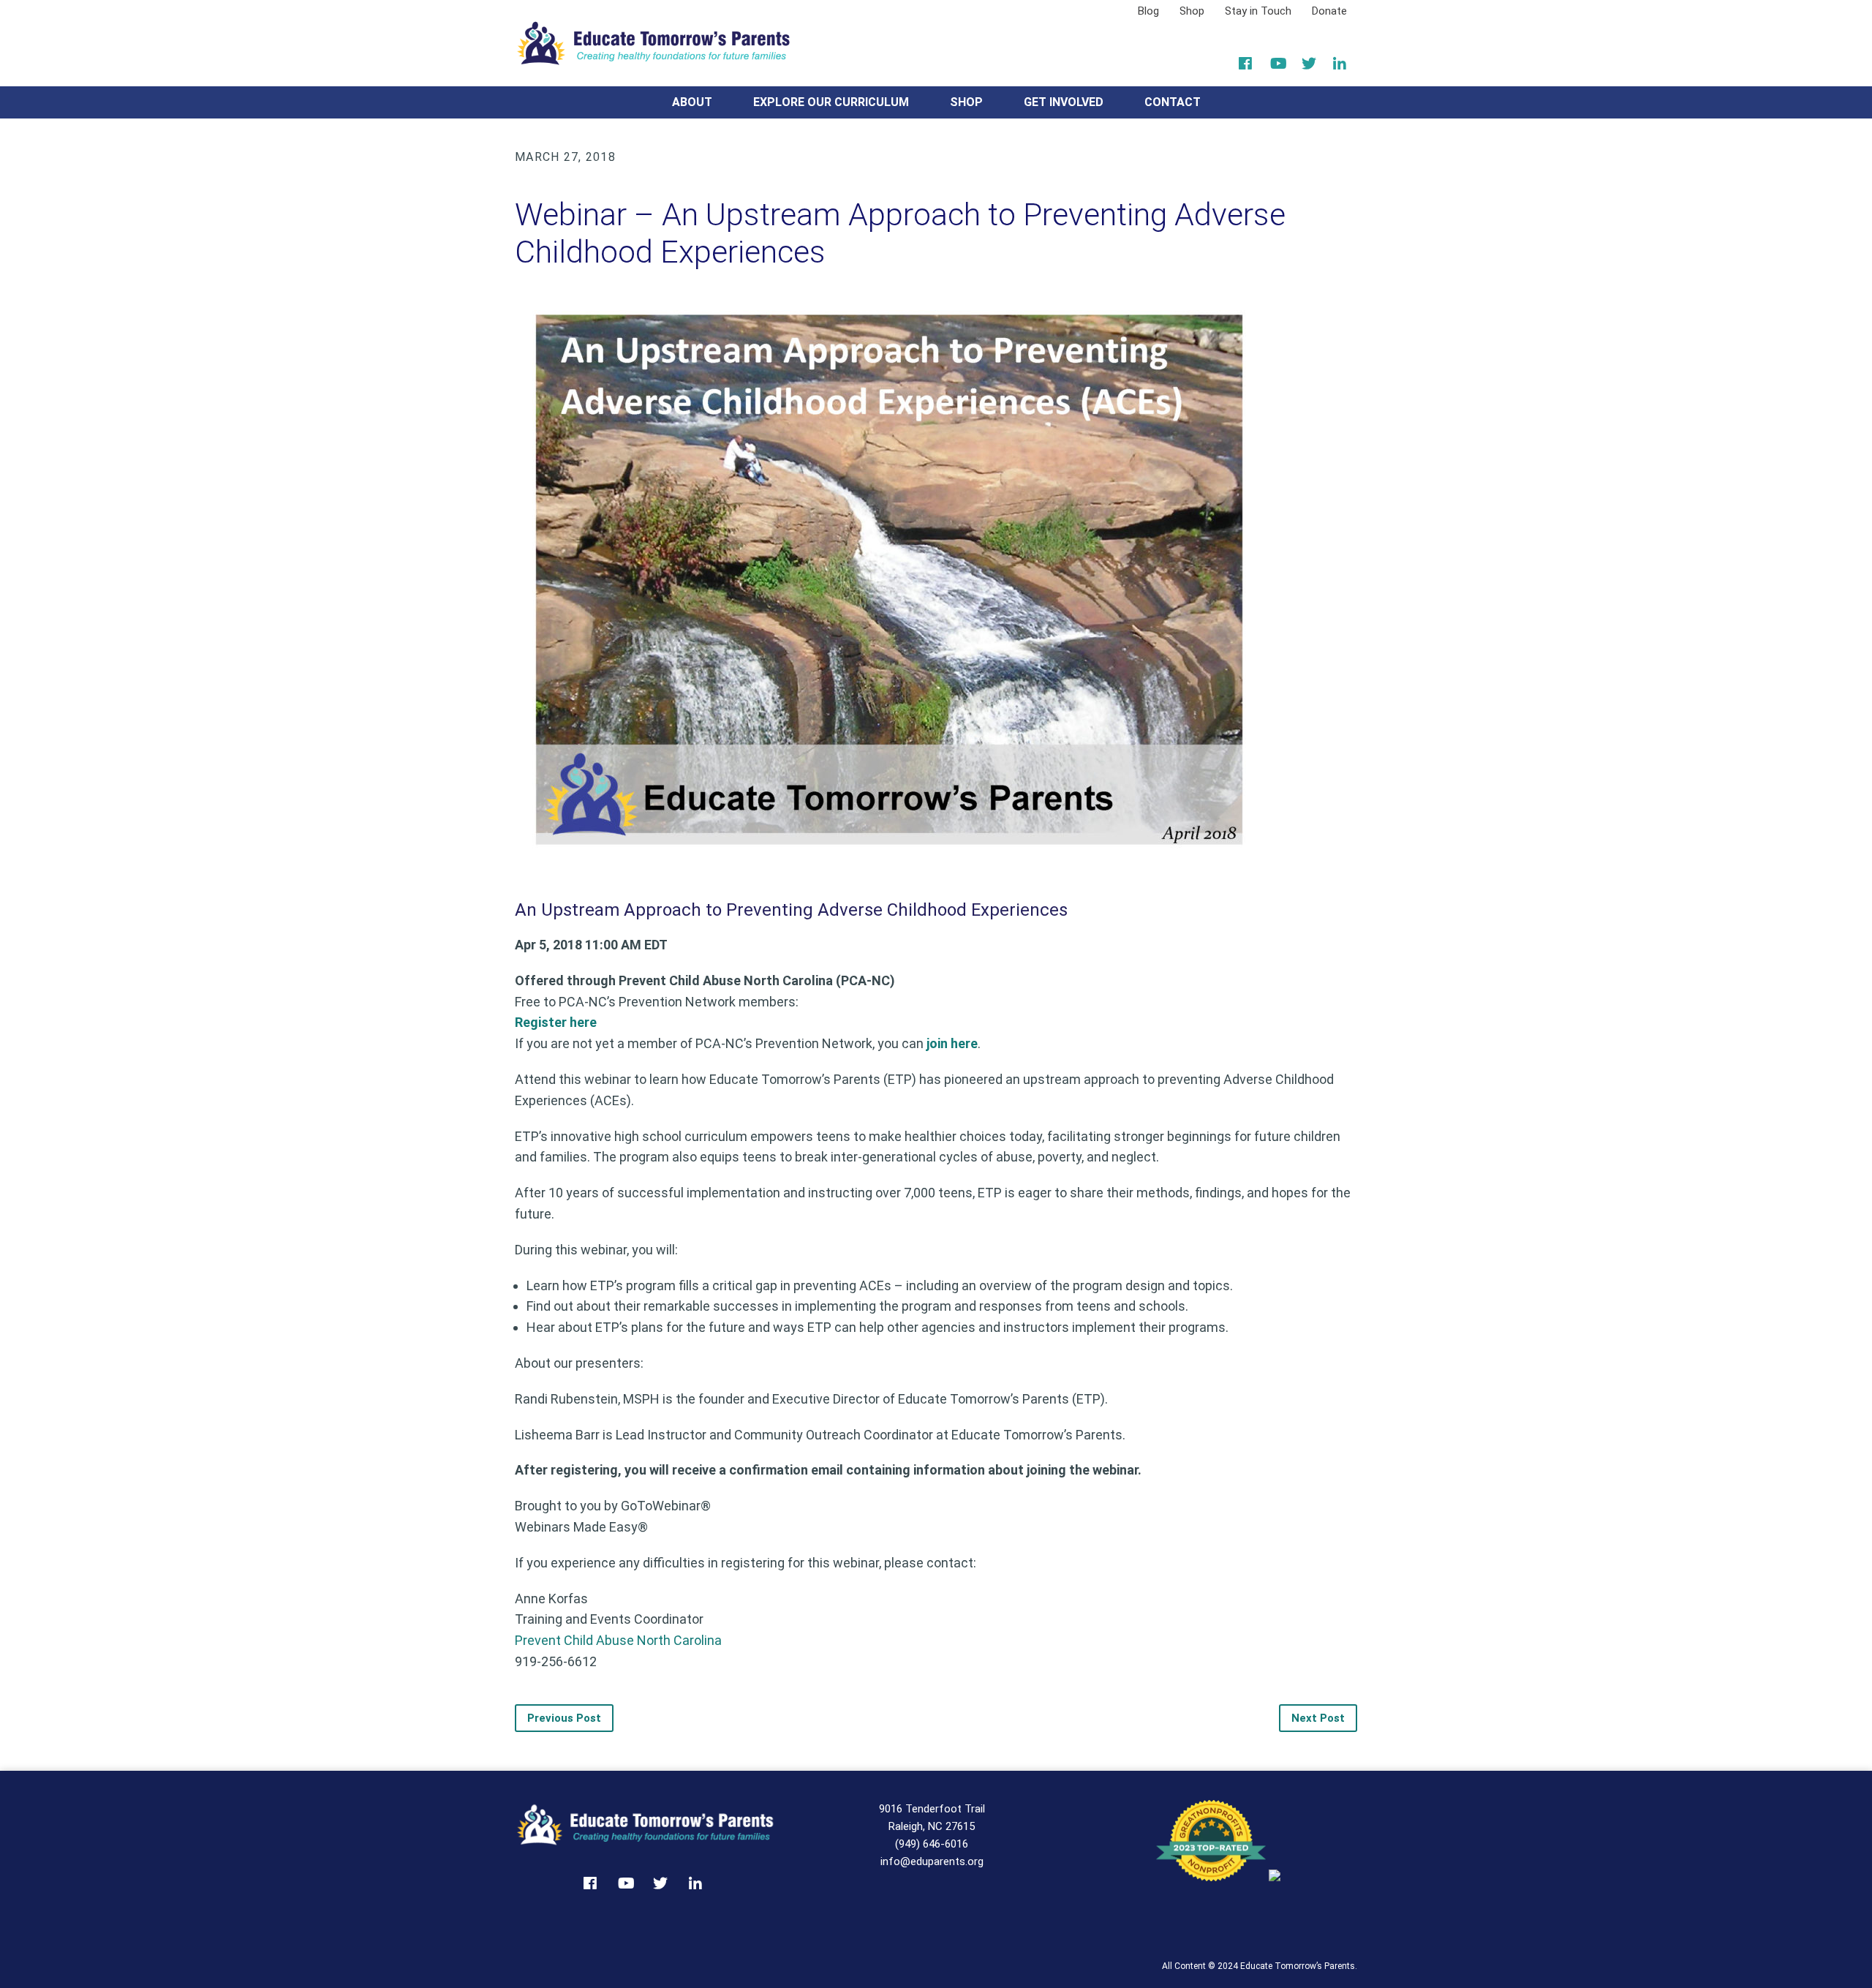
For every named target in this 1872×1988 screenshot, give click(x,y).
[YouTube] (1279, 64)
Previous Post (564, 1718)
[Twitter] (1310, 64)
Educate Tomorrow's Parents (654, 43)
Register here (556, 1022)
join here (952, 1043)
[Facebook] (1247, 64)
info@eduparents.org (932, 1861)
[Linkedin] (1341, 64)
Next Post (1318, 1718)
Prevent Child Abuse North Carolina (618, 1640)
